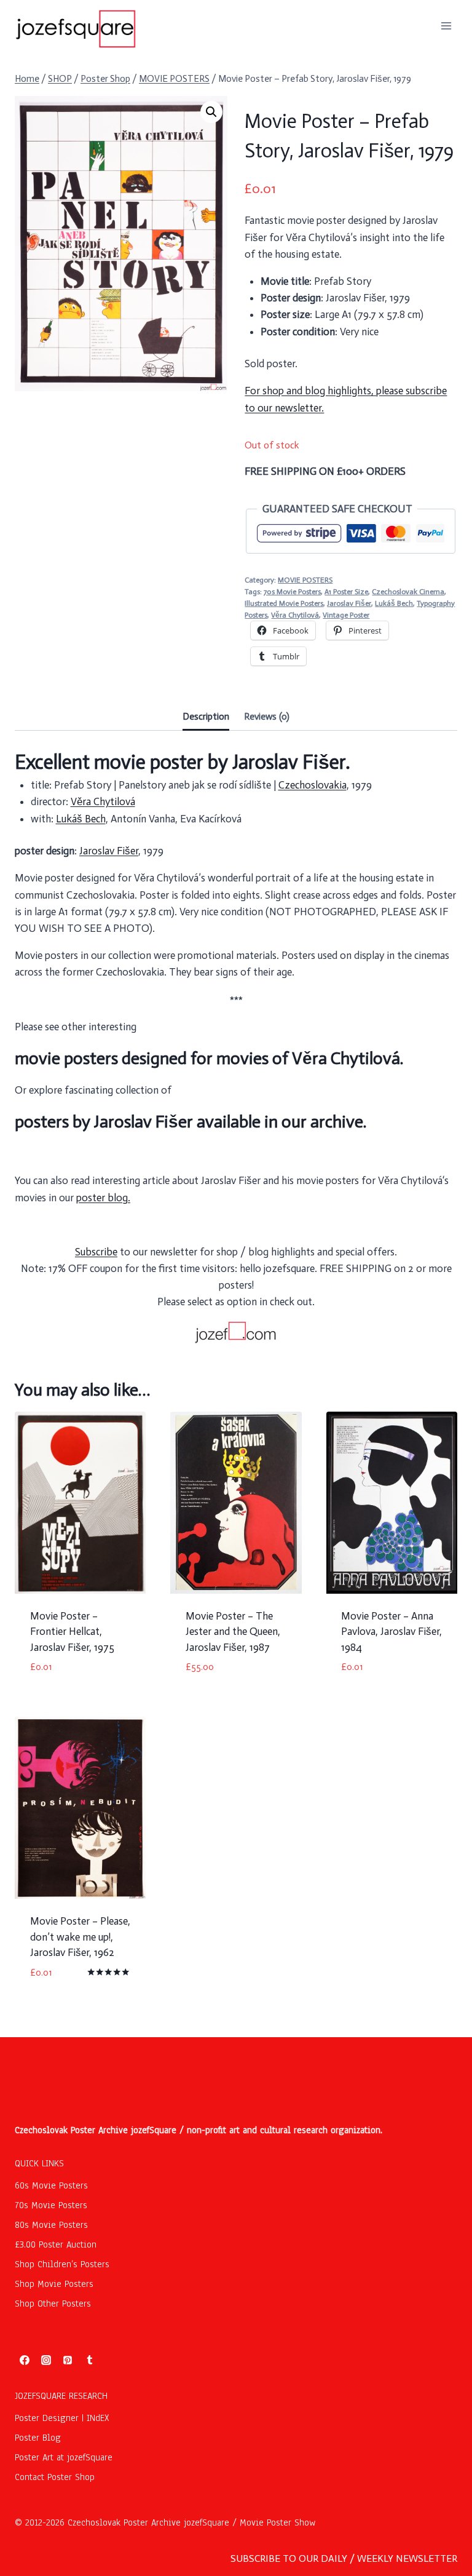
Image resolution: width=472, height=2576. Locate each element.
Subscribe (96, 1252)
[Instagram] (46, 2360)
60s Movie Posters (51, 2185)
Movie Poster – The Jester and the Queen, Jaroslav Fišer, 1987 (233, 1632)
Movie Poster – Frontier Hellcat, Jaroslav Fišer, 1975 (72, 1632)
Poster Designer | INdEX (62, 2418)
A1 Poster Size (346, 592)
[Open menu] (446, 26)
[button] (211, 112)
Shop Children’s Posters (62, 2264)
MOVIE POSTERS (305, 580)
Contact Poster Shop (55, 2477)
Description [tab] (206, 717)
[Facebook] (25, 2360)
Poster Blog (38, 2438)
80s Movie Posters (51, 2225)
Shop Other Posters (53, 2304)
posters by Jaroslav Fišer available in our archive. (191, 1122)
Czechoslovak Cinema (408, 592)
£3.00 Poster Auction (56, 2244)
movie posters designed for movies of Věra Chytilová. (209, 1058)
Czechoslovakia (313, 785)
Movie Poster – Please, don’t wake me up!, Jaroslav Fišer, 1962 (80, 1937)
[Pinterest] (68, 2360)
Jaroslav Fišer (349, 603)
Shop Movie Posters (54, 2284)
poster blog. (103, 1198)
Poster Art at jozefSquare (64, 2457)
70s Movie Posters (292, 592)
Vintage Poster (346, 615)
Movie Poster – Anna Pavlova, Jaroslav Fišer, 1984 (391, 1632)
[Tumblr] (90, 2360)
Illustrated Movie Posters (284, 603)
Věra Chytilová (295, 615)
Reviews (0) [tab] (267, 717)
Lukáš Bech (394, 603)
